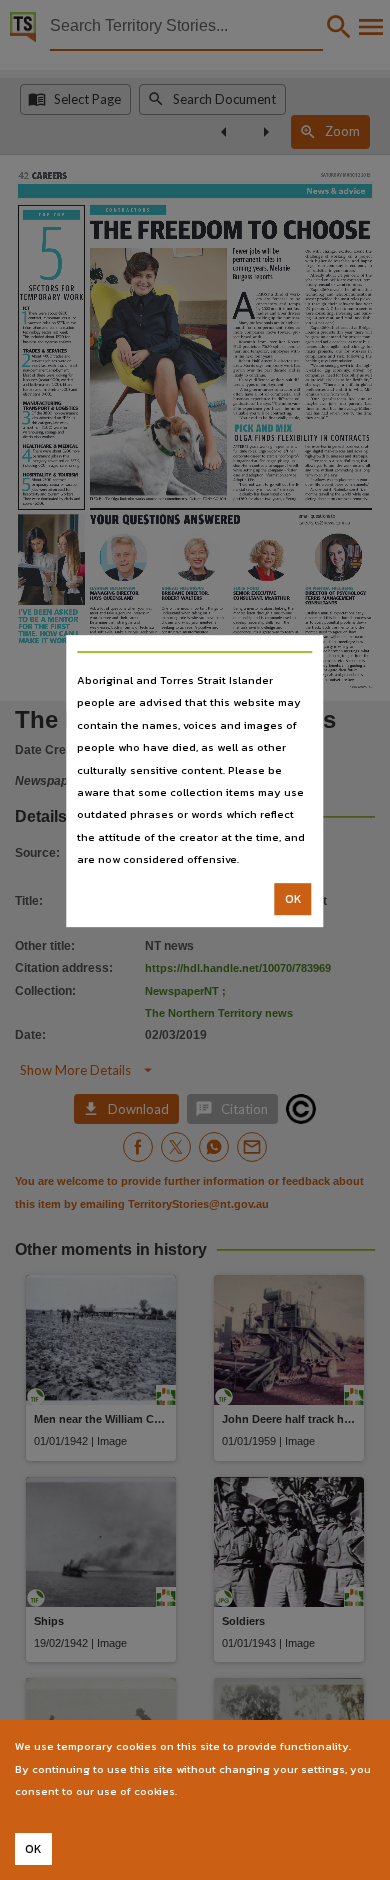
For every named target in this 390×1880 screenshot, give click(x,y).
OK (293, 899)
